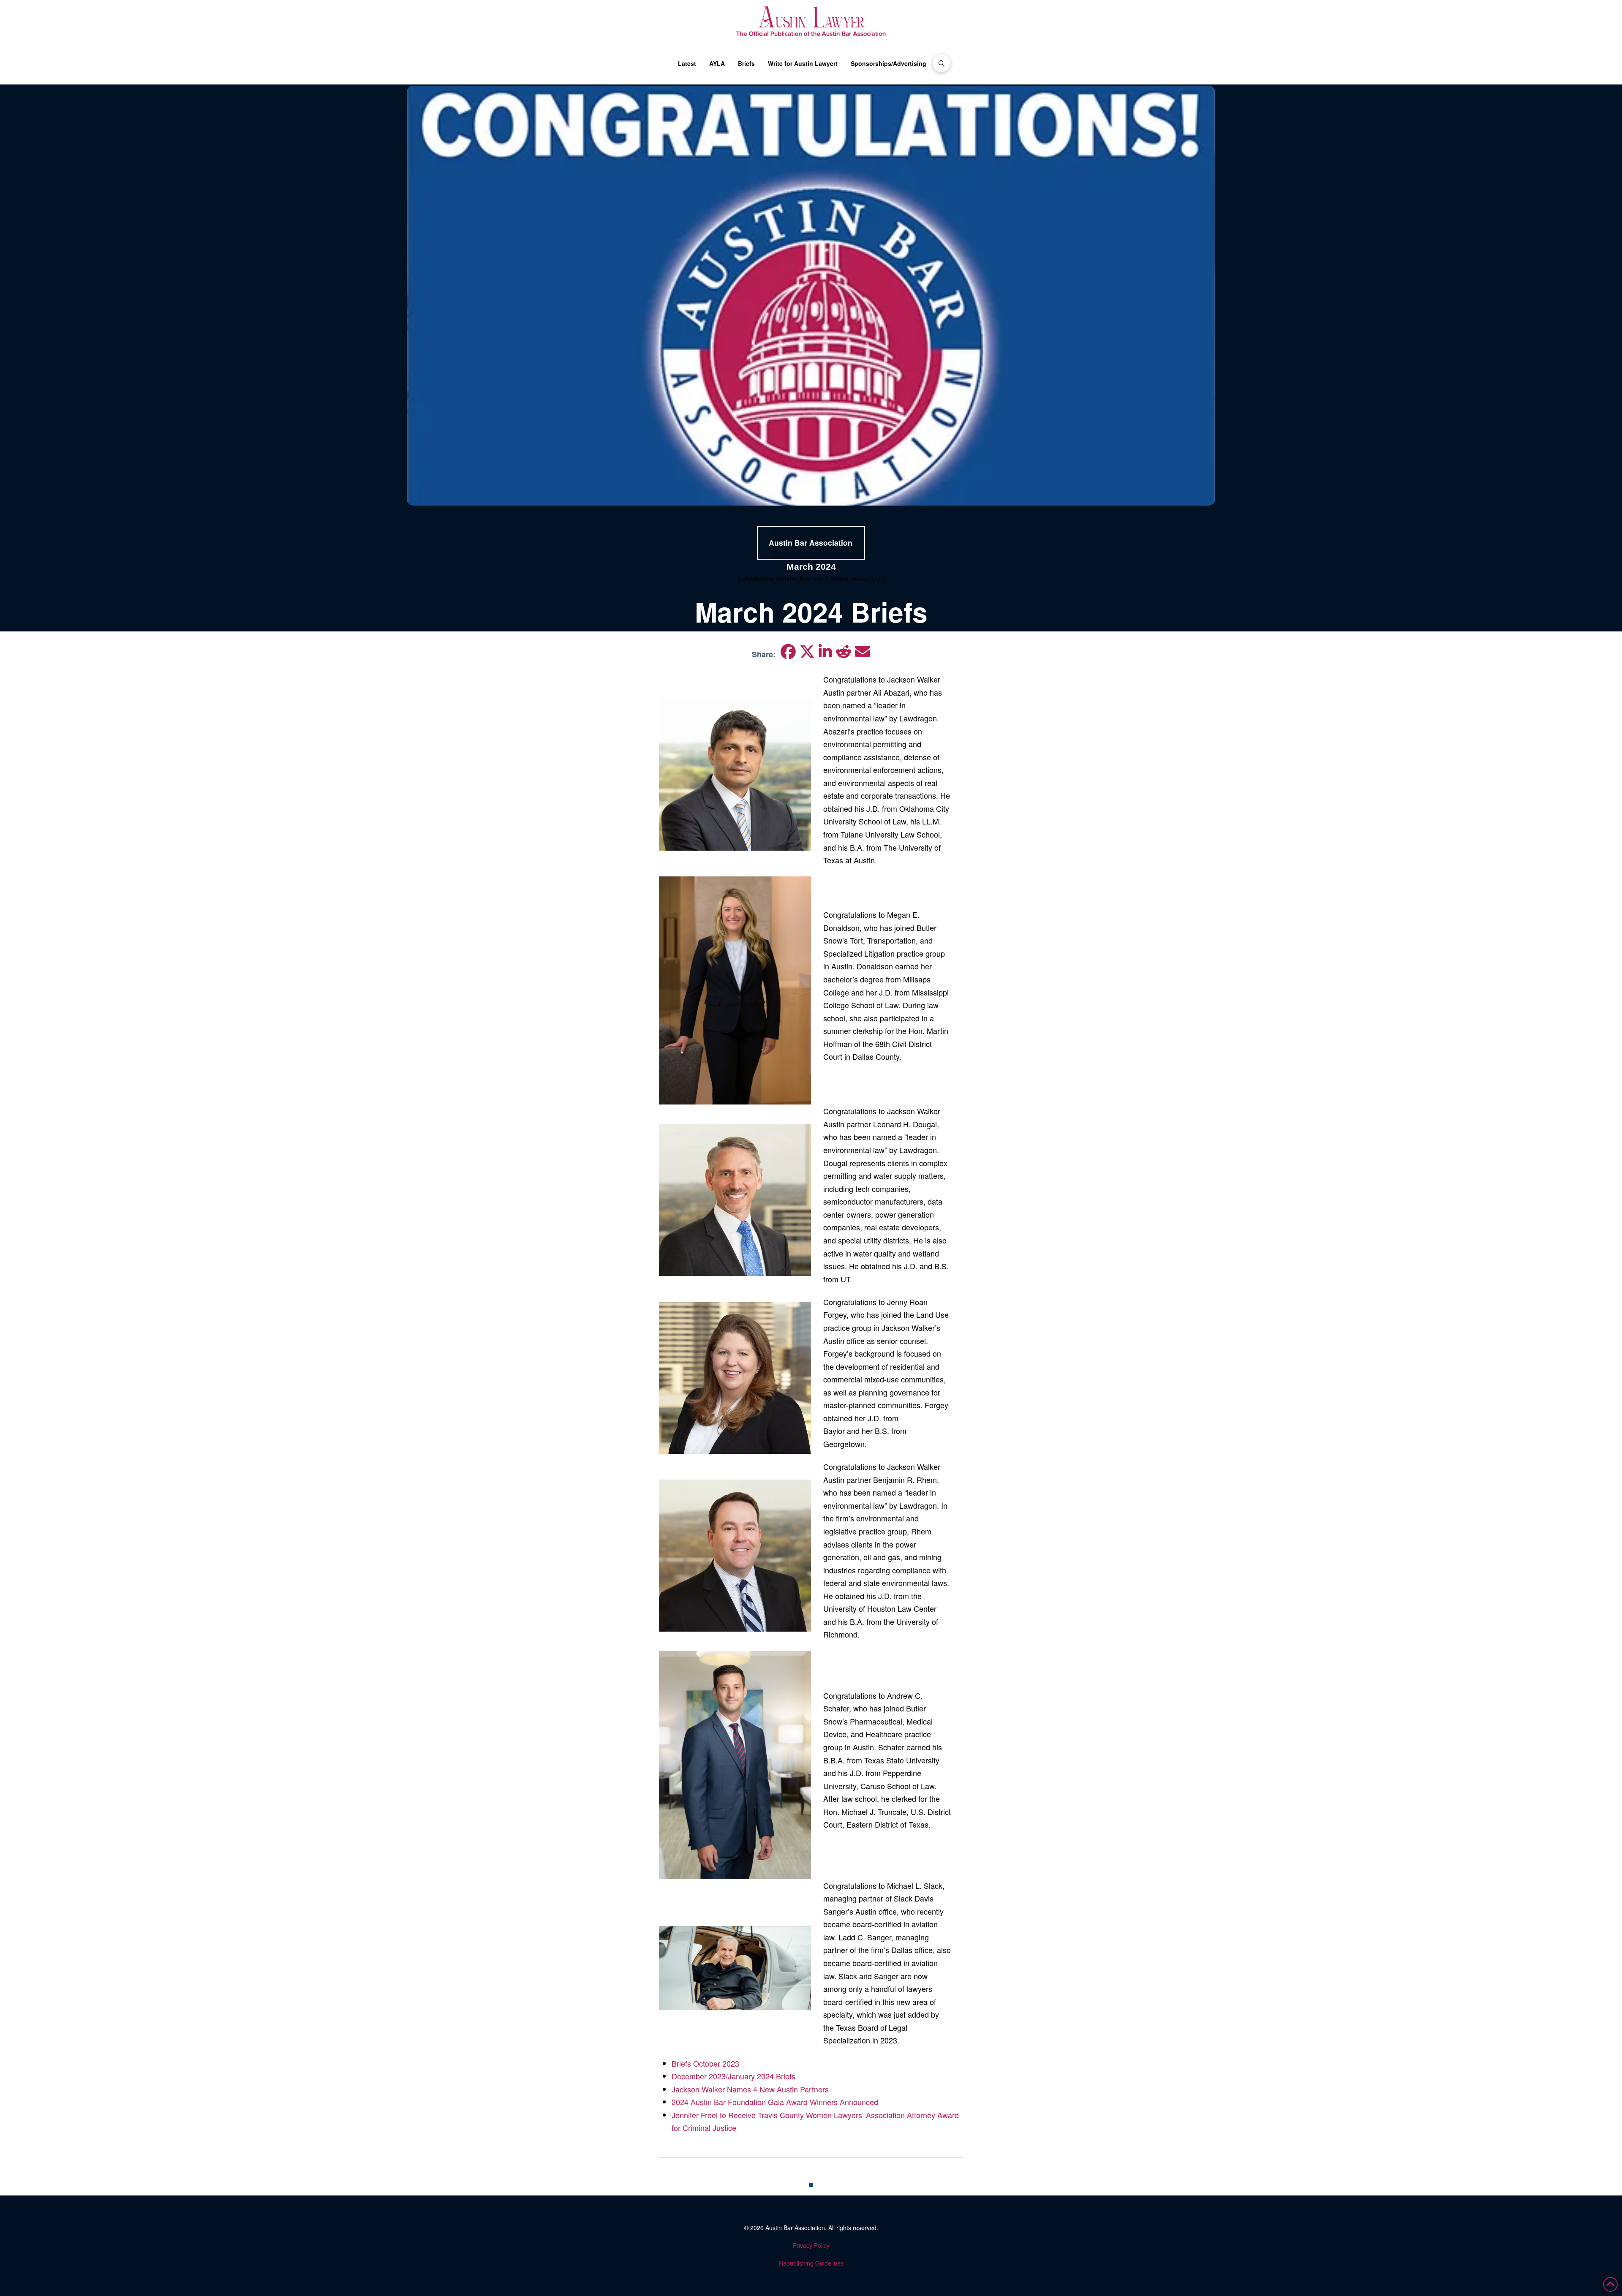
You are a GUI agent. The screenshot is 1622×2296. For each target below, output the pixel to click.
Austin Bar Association (795, 2228)
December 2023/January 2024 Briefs (733, 2076)
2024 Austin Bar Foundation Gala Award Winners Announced (775, 2102)
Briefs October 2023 (705, 2063)
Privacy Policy (811, 2245)
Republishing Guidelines (811, 2263)
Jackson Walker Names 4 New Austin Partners (750, 2089)
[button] (942, 63)
